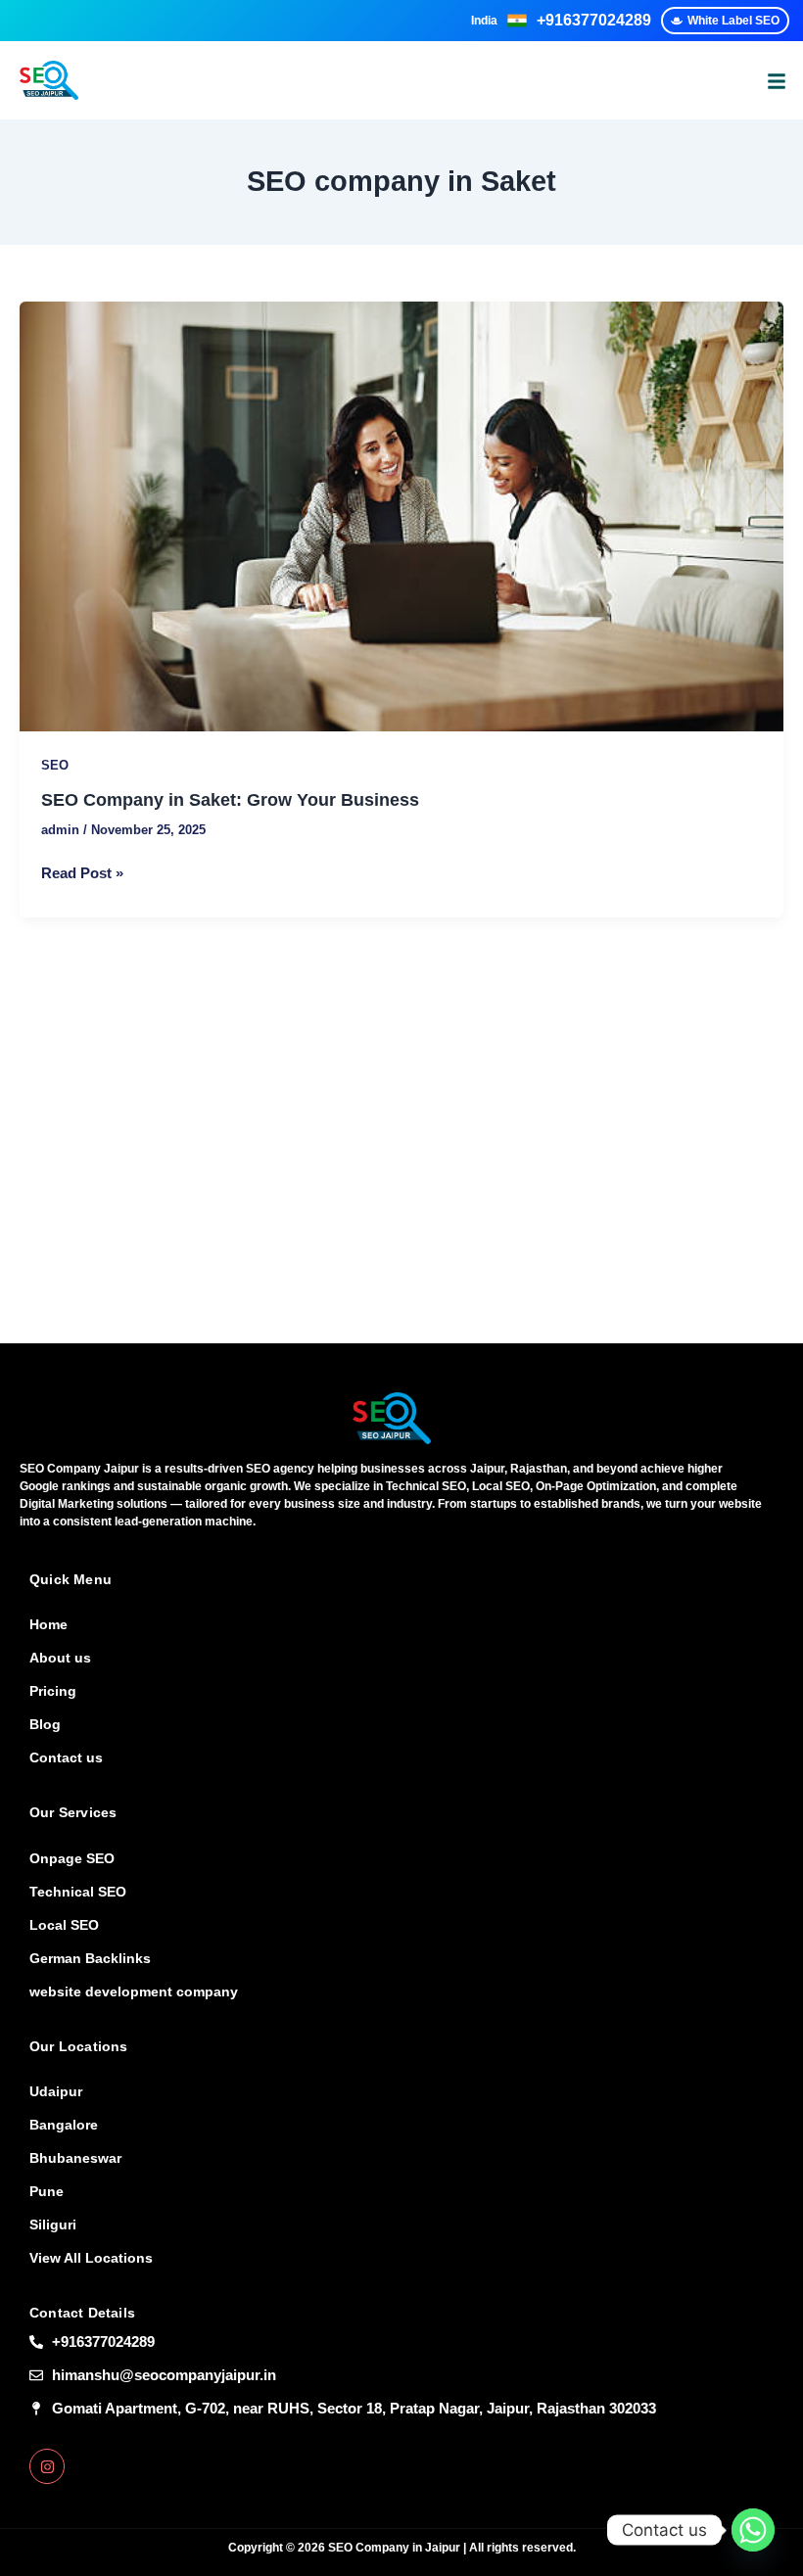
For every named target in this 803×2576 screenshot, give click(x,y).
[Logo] (392, 1418)
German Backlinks (90, 1958)
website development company (134, 1991)
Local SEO (64, 1925)
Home (48, 1624)
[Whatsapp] (753, 2530)
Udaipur (56, 2091)
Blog (45, 1724)
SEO (55, 765)
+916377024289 (594, 20)
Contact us (66, 1757)
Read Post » (82, 871)
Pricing (53, 1691)
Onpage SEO (72, 1858)
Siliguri (53, 2225)
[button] (777, 80)
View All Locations (91, 2258)
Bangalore (64, 2125)
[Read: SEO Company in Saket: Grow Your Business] (401, 516)
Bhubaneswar (75, 2158)
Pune (47, 2191)
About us (60, 1658)
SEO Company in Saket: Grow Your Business (230, 799)
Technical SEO (78, 1892)
